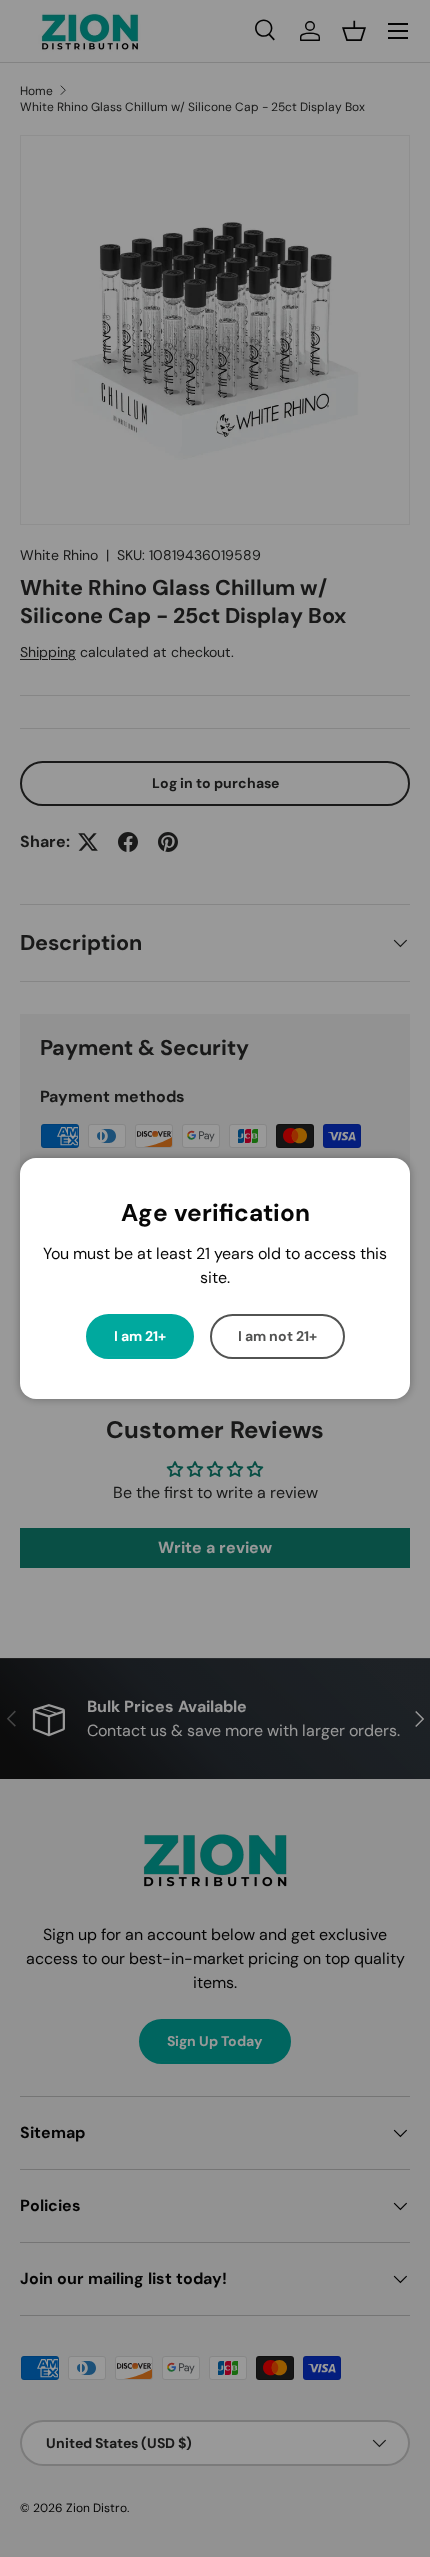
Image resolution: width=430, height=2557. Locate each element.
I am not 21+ (277, 1336)
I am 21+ (140, 1336)
